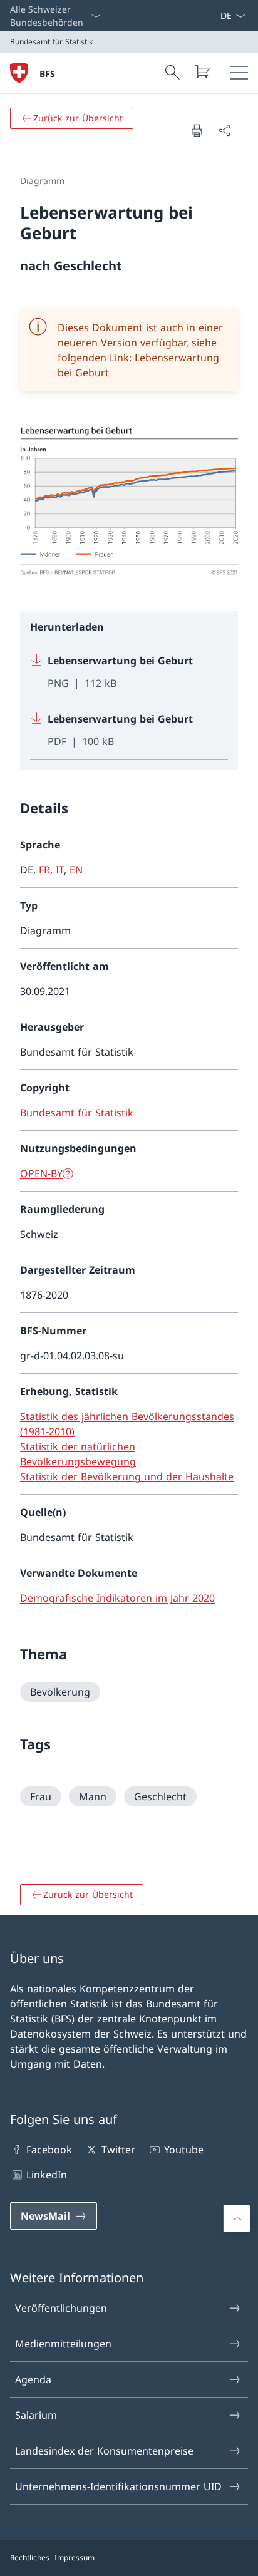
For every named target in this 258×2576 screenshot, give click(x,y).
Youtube (184, 2150)
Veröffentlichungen (61, 2308)
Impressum (75, 2558)
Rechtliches (30, 2558)
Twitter (118, 2150)
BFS (47, 74)
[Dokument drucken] (197, 130)
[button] (237, 2218)
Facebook (49, 2150)
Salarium (36, 2415)
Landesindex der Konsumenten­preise (104, 2451)
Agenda (33, 2379)
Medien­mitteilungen (63, 2344)
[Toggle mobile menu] (239, 73)
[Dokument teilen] (224, 130)
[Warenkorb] (202, 71)
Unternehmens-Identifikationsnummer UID (118, 2486)
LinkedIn (47, 2175)
